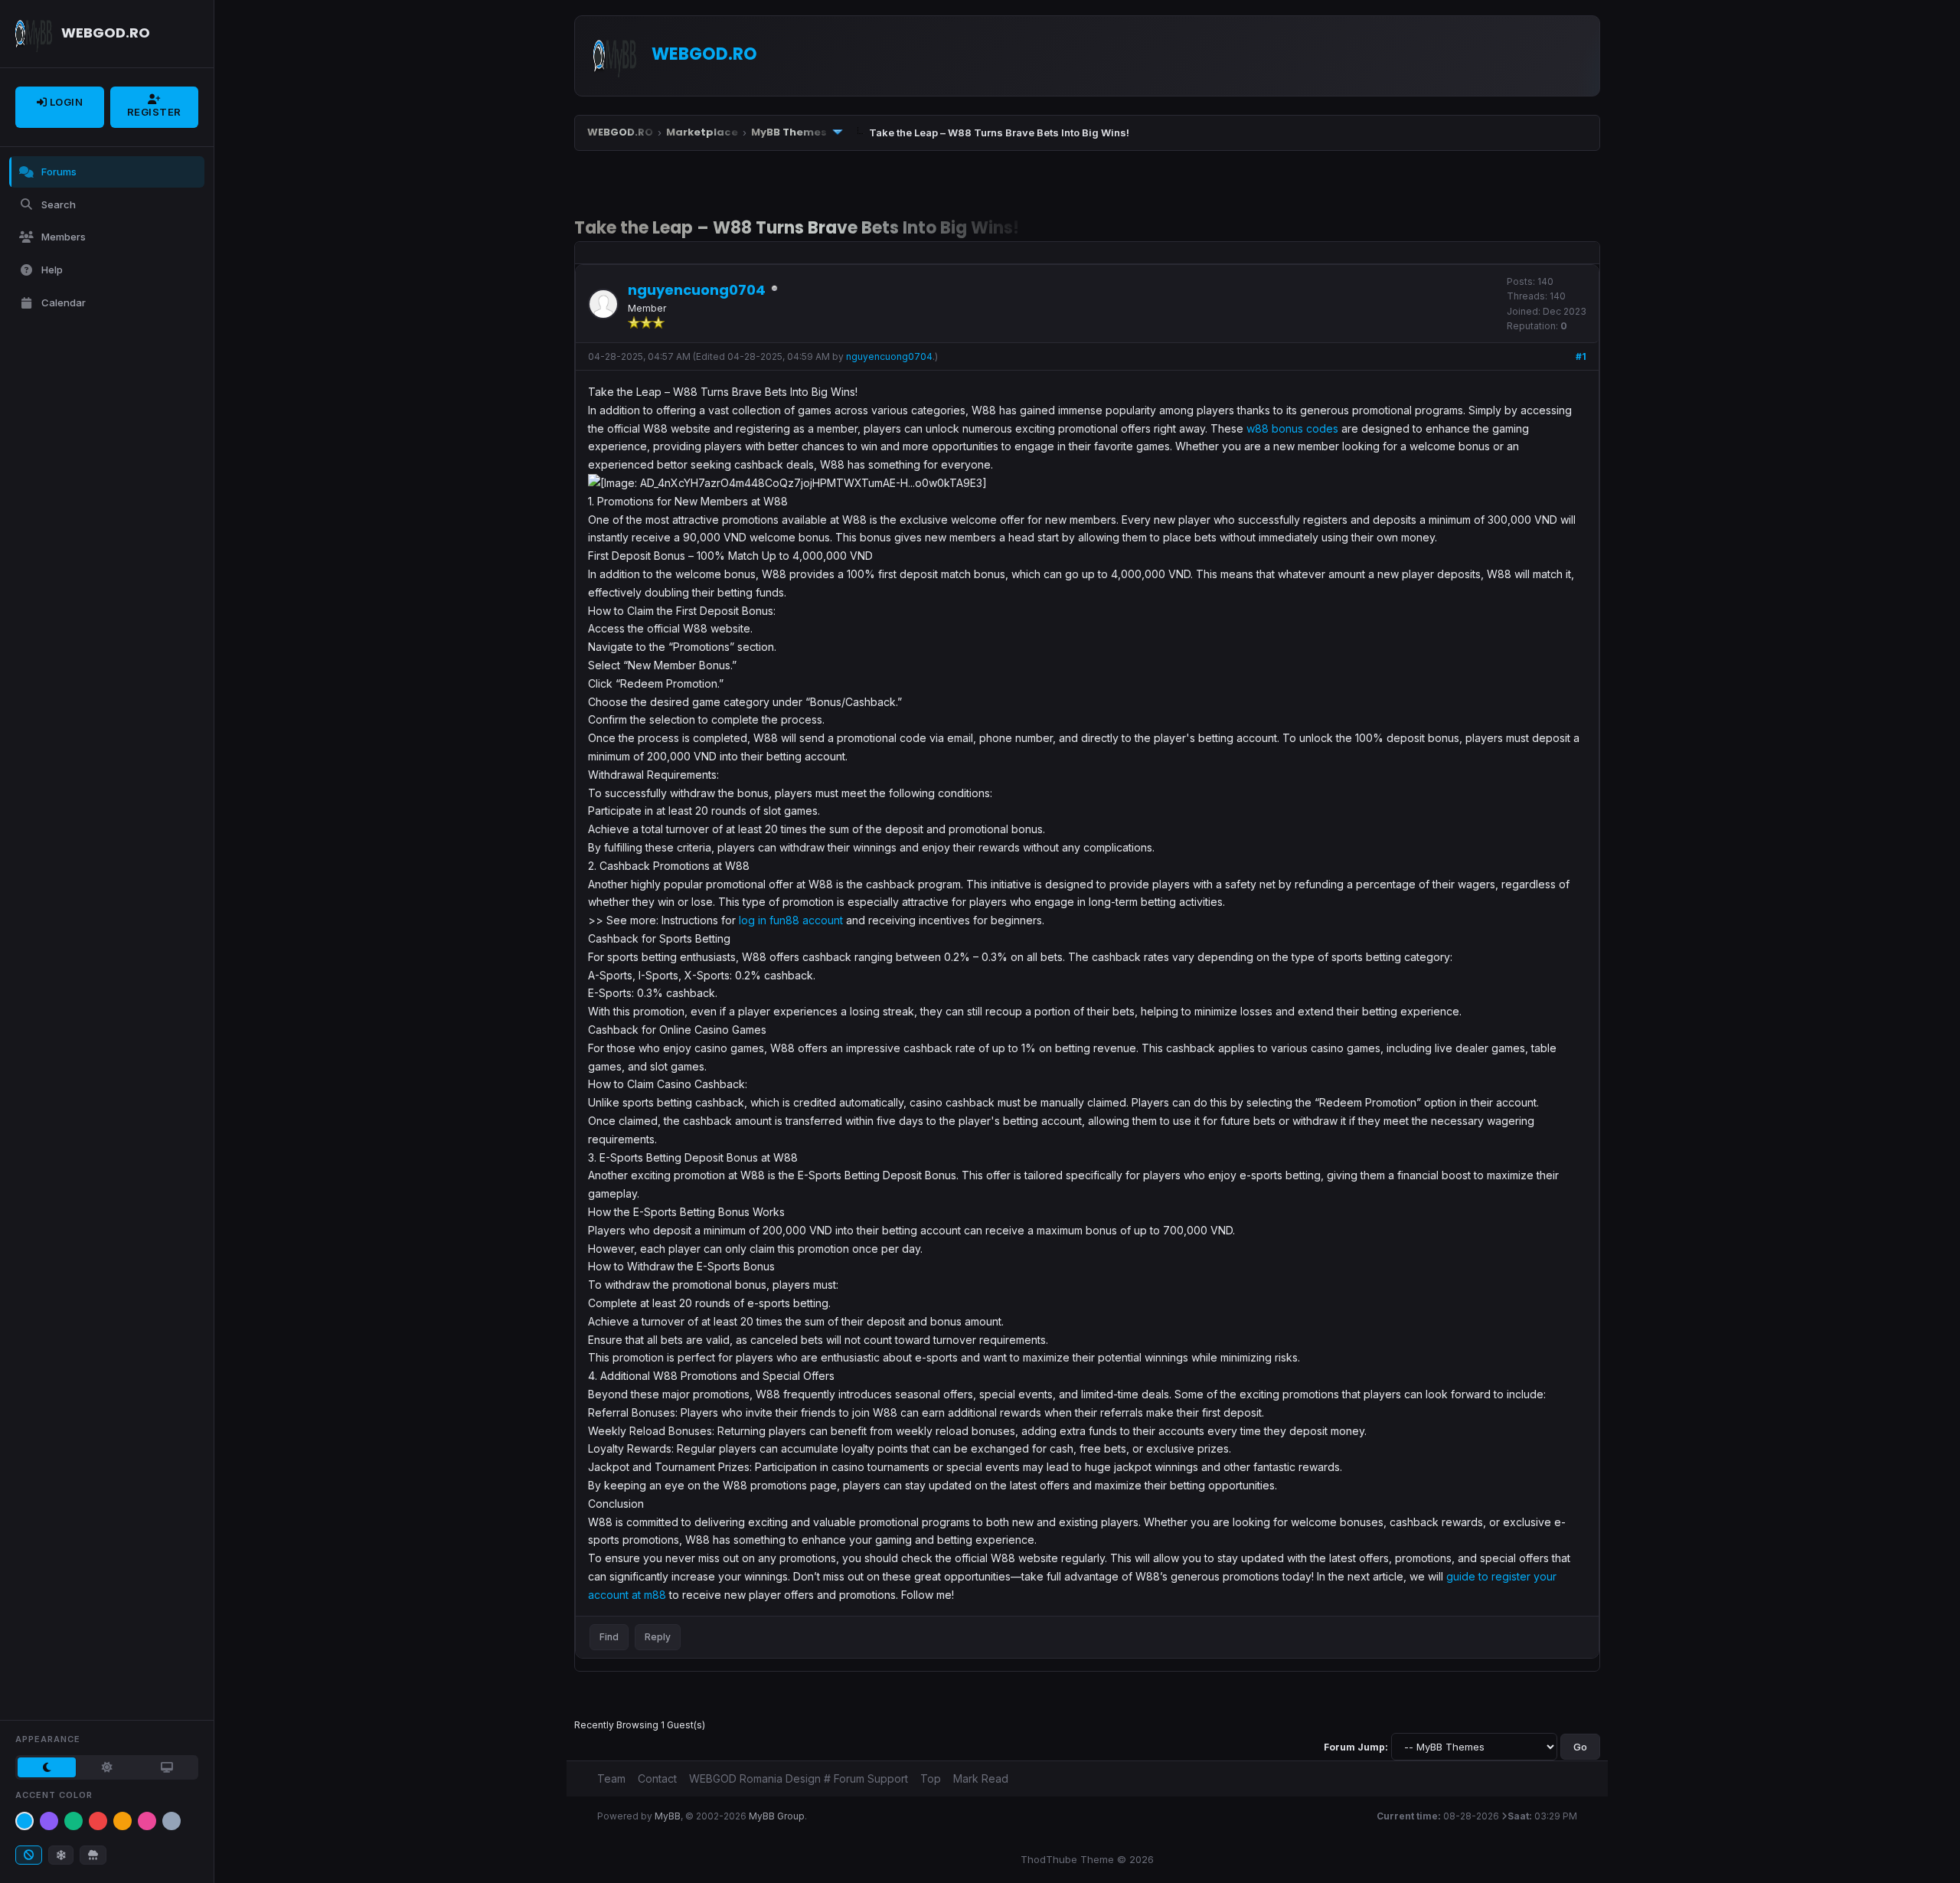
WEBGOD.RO (620, 132)
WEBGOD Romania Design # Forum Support (799, 1778)
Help (52, 270)
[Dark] (47, 1767)
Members (64, 237)
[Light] (106, 1767)
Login (65, 102)
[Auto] (167, 1767)
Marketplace (702, 132)
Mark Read (981, 1778)
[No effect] (29, 1855)
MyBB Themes (789, 132)
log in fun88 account (791, 920)
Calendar (64, 302)
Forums (59, 172)
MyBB (668, 1816)
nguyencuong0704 (889, 356)
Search (59, 204)
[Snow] (61, 1855)
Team (611, 1778)
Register (154, 112)
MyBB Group (777, 1816)
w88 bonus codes (1292, 428)
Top (931, 1778)
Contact (657, 1778)
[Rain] (93, 1855)
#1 (1581, 356)
